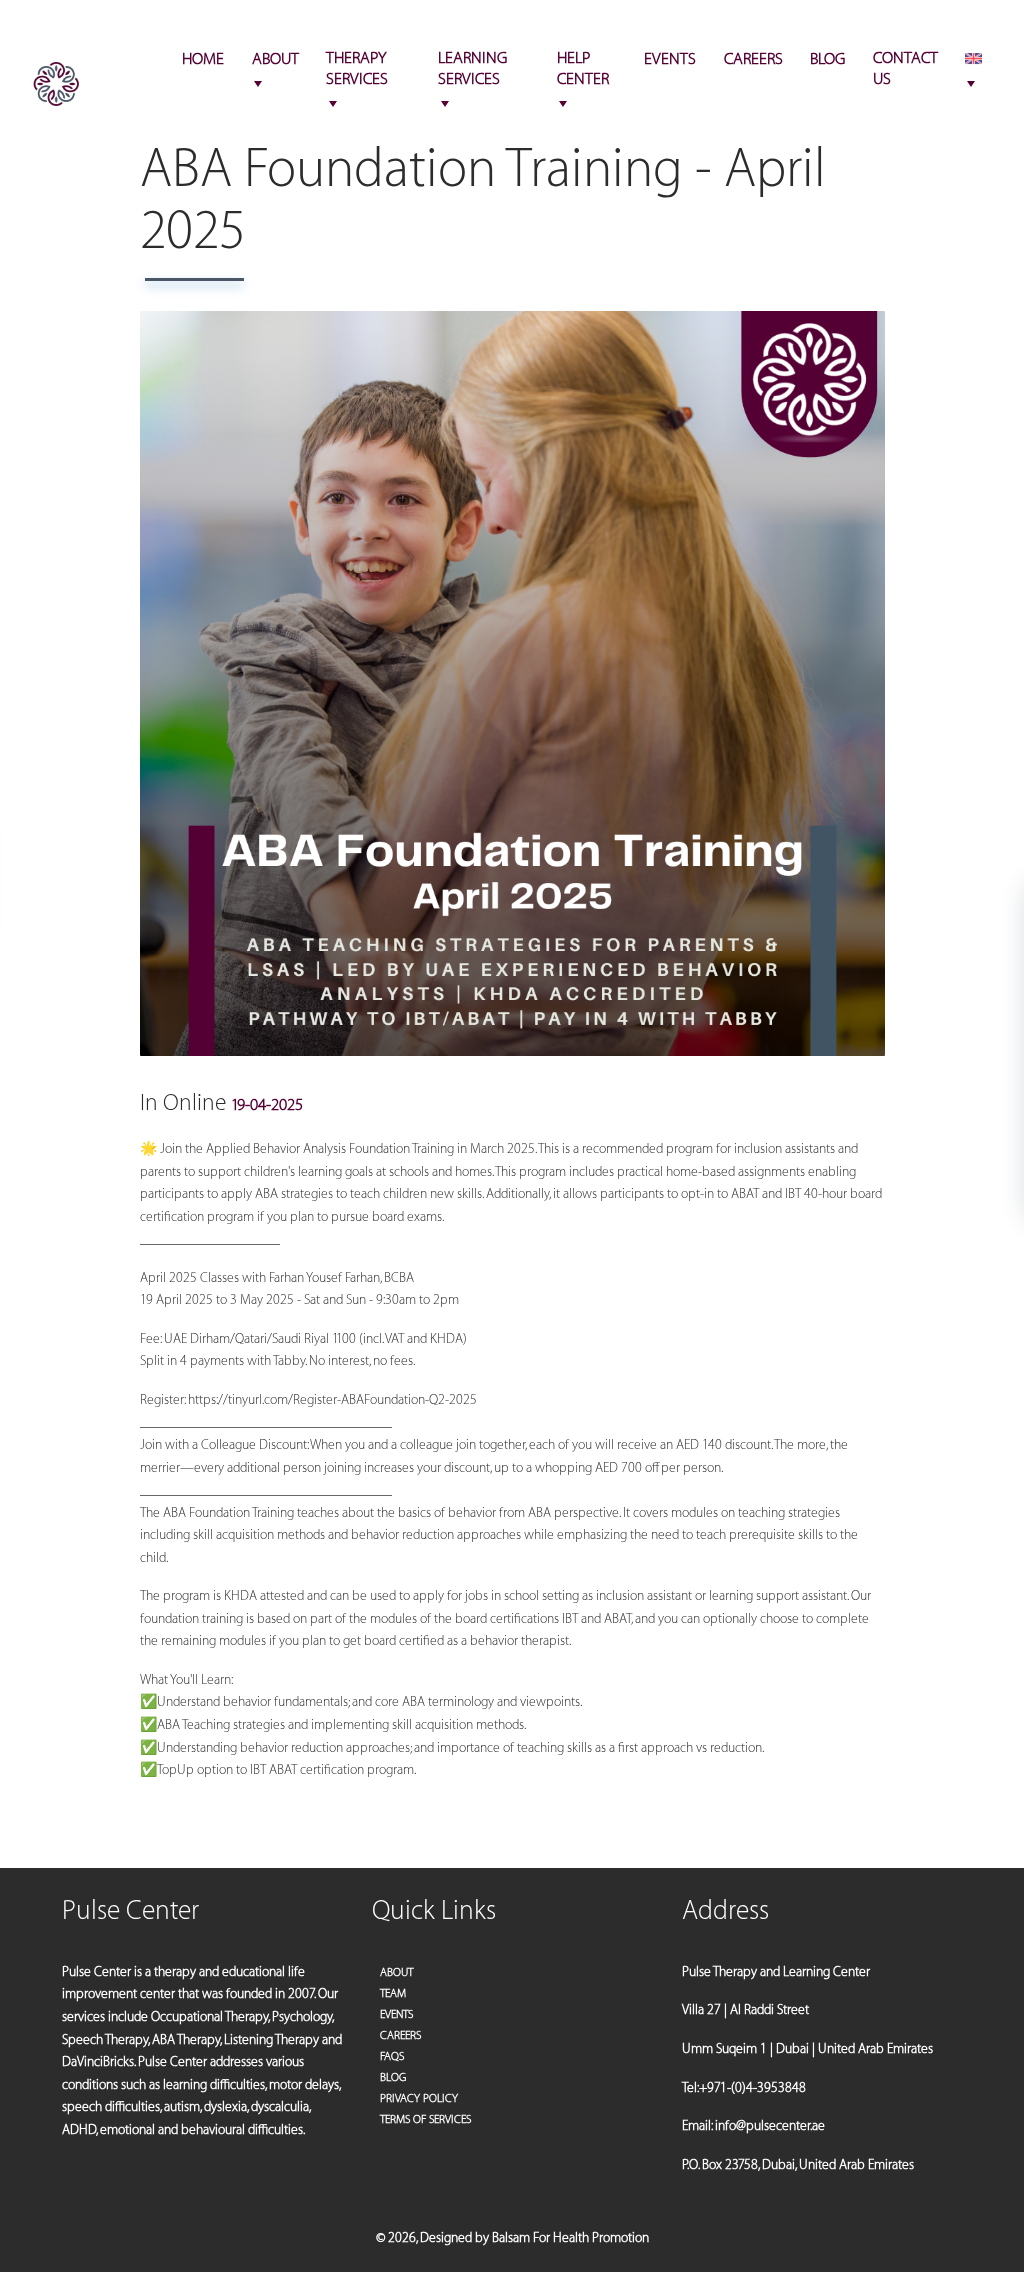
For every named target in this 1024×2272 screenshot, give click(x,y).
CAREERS (400, 2035)
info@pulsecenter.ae (785, 26)
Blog (393, 2077)
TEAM (393, 1993)
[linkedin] (94, 26)
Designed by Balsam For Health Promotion (534, 2237)
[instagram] (67, 26)
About (396, 1972)
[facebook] (44, 26)
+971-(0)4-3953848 (930, 26)
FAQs (392, 2056)
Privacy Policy (419, 2098)
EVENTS (396, 2014)
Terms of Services (425, 2119)
